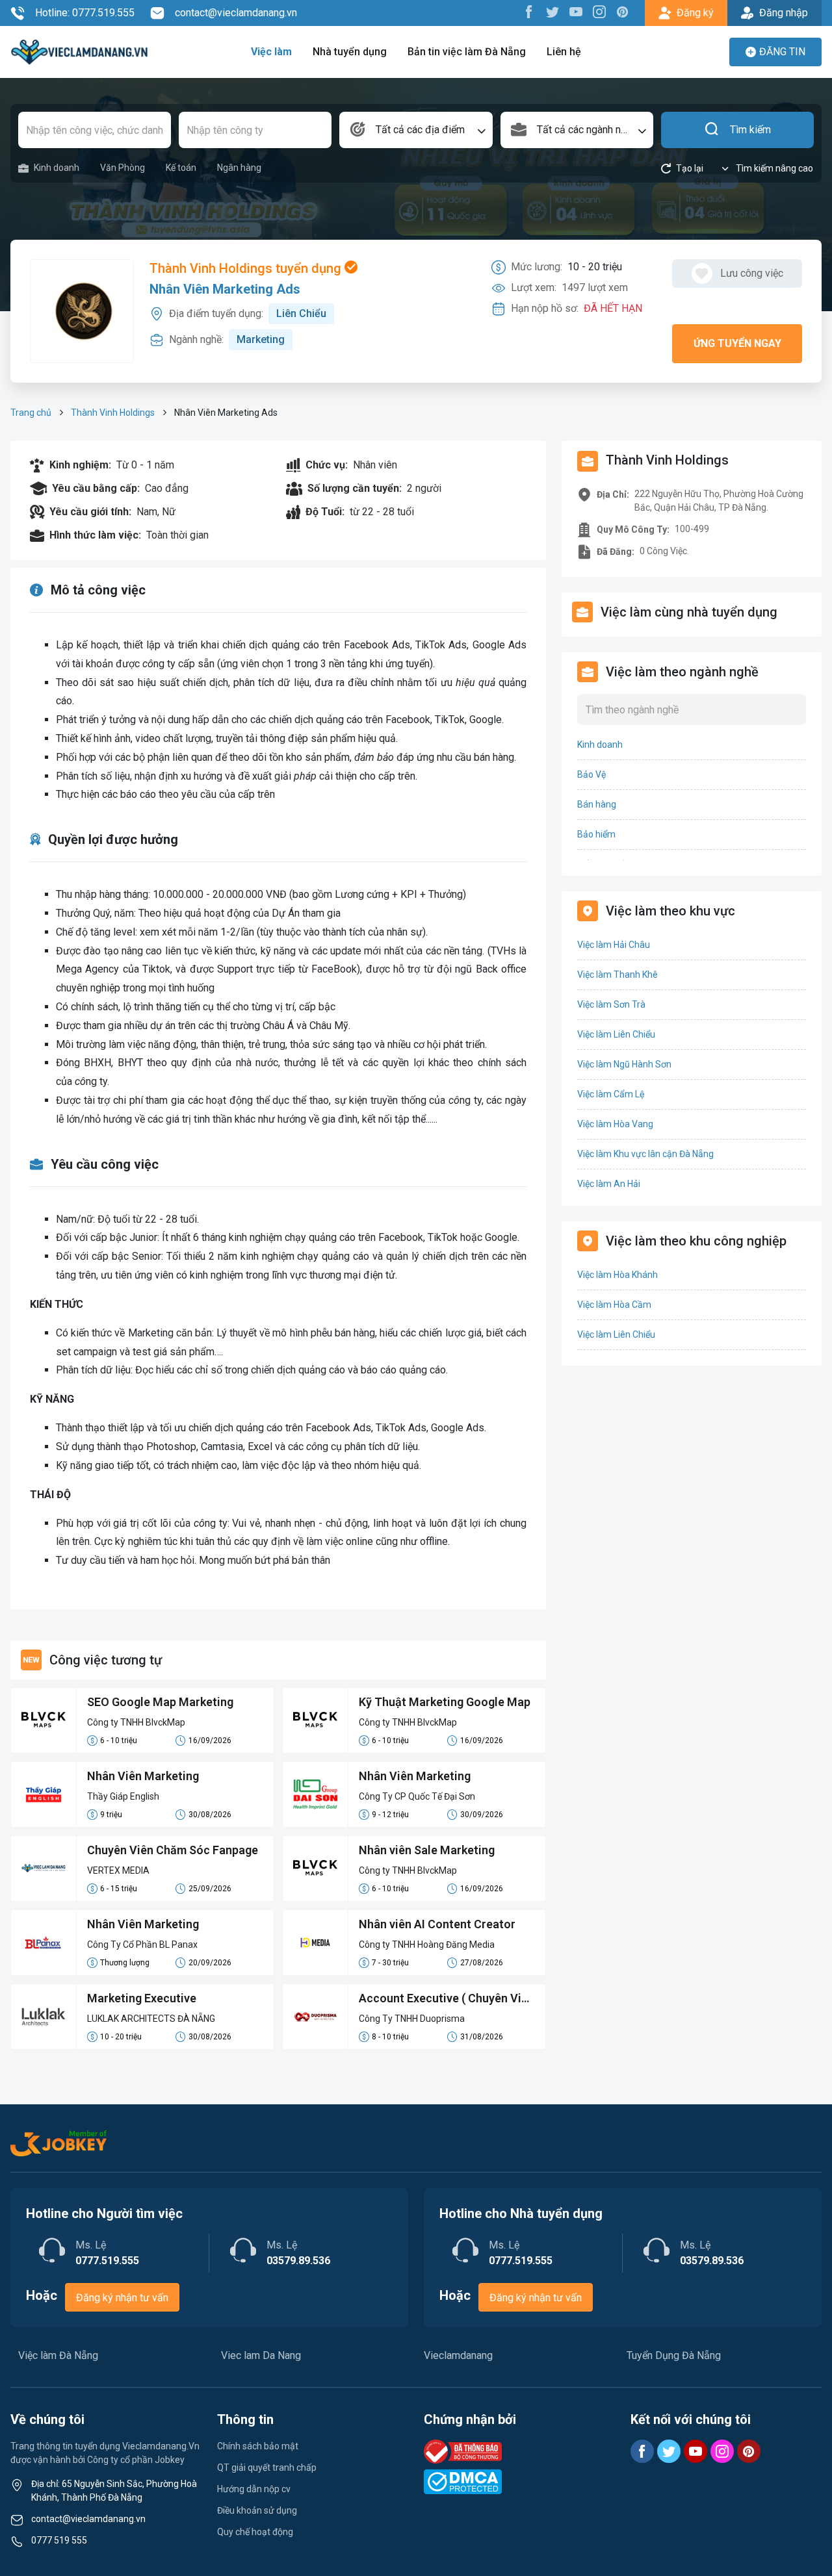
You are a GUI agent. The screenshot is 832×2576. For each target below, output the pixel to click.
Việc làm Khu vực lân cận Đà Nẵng (645, 1154)
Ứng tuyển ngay (737, 343)
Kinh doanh (57, 168)
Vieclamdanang (458, 2355)
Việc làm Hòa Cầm (614, 1305)
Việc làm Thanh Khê (617, 975)
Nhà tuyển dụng (350, 52)
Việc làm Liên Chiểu (616, 1034)
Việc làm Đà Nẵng (58, 2355)
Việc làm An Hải (609, 1184)
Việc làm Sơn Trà (611, 1004)
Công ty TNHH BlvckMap (136, 1722)
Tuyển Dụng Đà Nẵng (674, 2355)
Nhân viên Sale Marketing (427, 1850)
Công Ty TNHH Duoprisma (412, 2019)
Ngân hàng (239, 168)
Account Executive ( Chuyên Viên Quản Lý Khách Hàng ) (447, 1999)
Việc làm (271, 52)
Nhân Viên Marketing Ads (225, 289)
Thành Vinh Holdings (113, 413)
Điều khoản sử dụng (257, 2510)
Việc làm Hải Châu (614, 945)
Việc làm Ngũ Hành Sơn (624, 1064)
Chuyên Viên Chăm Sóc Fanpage (173, 1850)
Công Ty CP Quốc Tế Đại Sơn (417, 1796)
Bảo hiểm (596, 834)
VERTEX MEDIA (118, 1870)
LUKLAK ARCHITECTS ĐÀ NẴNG (151, 2019)
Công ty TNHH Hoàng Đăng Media (427, 1945)
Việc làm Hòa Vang (615, 1124)
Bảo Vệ (591, 774)
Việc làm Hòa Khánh (617, 1275)
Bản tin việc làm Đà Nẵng (467, 52)
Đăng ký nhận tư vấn (122, 2298)
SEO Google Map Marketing (160, 1702)
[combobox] (416, 130)
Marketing (261, 339)
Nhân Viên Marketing (143, 1776)
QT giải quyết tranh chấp (267, 2468)
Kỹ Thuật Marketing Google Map (445, 1702)
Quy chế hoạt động (255, 2532)
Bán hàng (597, 804)
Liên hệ (564, 52)
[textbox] (416, 130)
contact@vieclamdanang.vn (236, 13)
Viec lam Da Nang (261, 2355)
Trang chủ (31, 413)
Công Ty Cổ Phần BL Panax (142, 1945)
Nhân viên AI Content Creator (437, 1924)
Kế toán (181, 168)
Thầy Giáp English (123, 1796)
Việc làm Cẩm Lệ (611, 1094)
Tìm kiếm (750, 130)
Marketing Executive (142, 1998)
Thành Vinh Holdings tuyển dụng (247, 268)
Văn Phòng (123, 168)
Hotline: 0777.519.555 (85, 13)
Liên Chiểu (301, 313)
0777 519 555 (59, 2540)
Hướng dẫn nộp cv (254, 2489)
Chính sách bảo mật (258, 2446)
